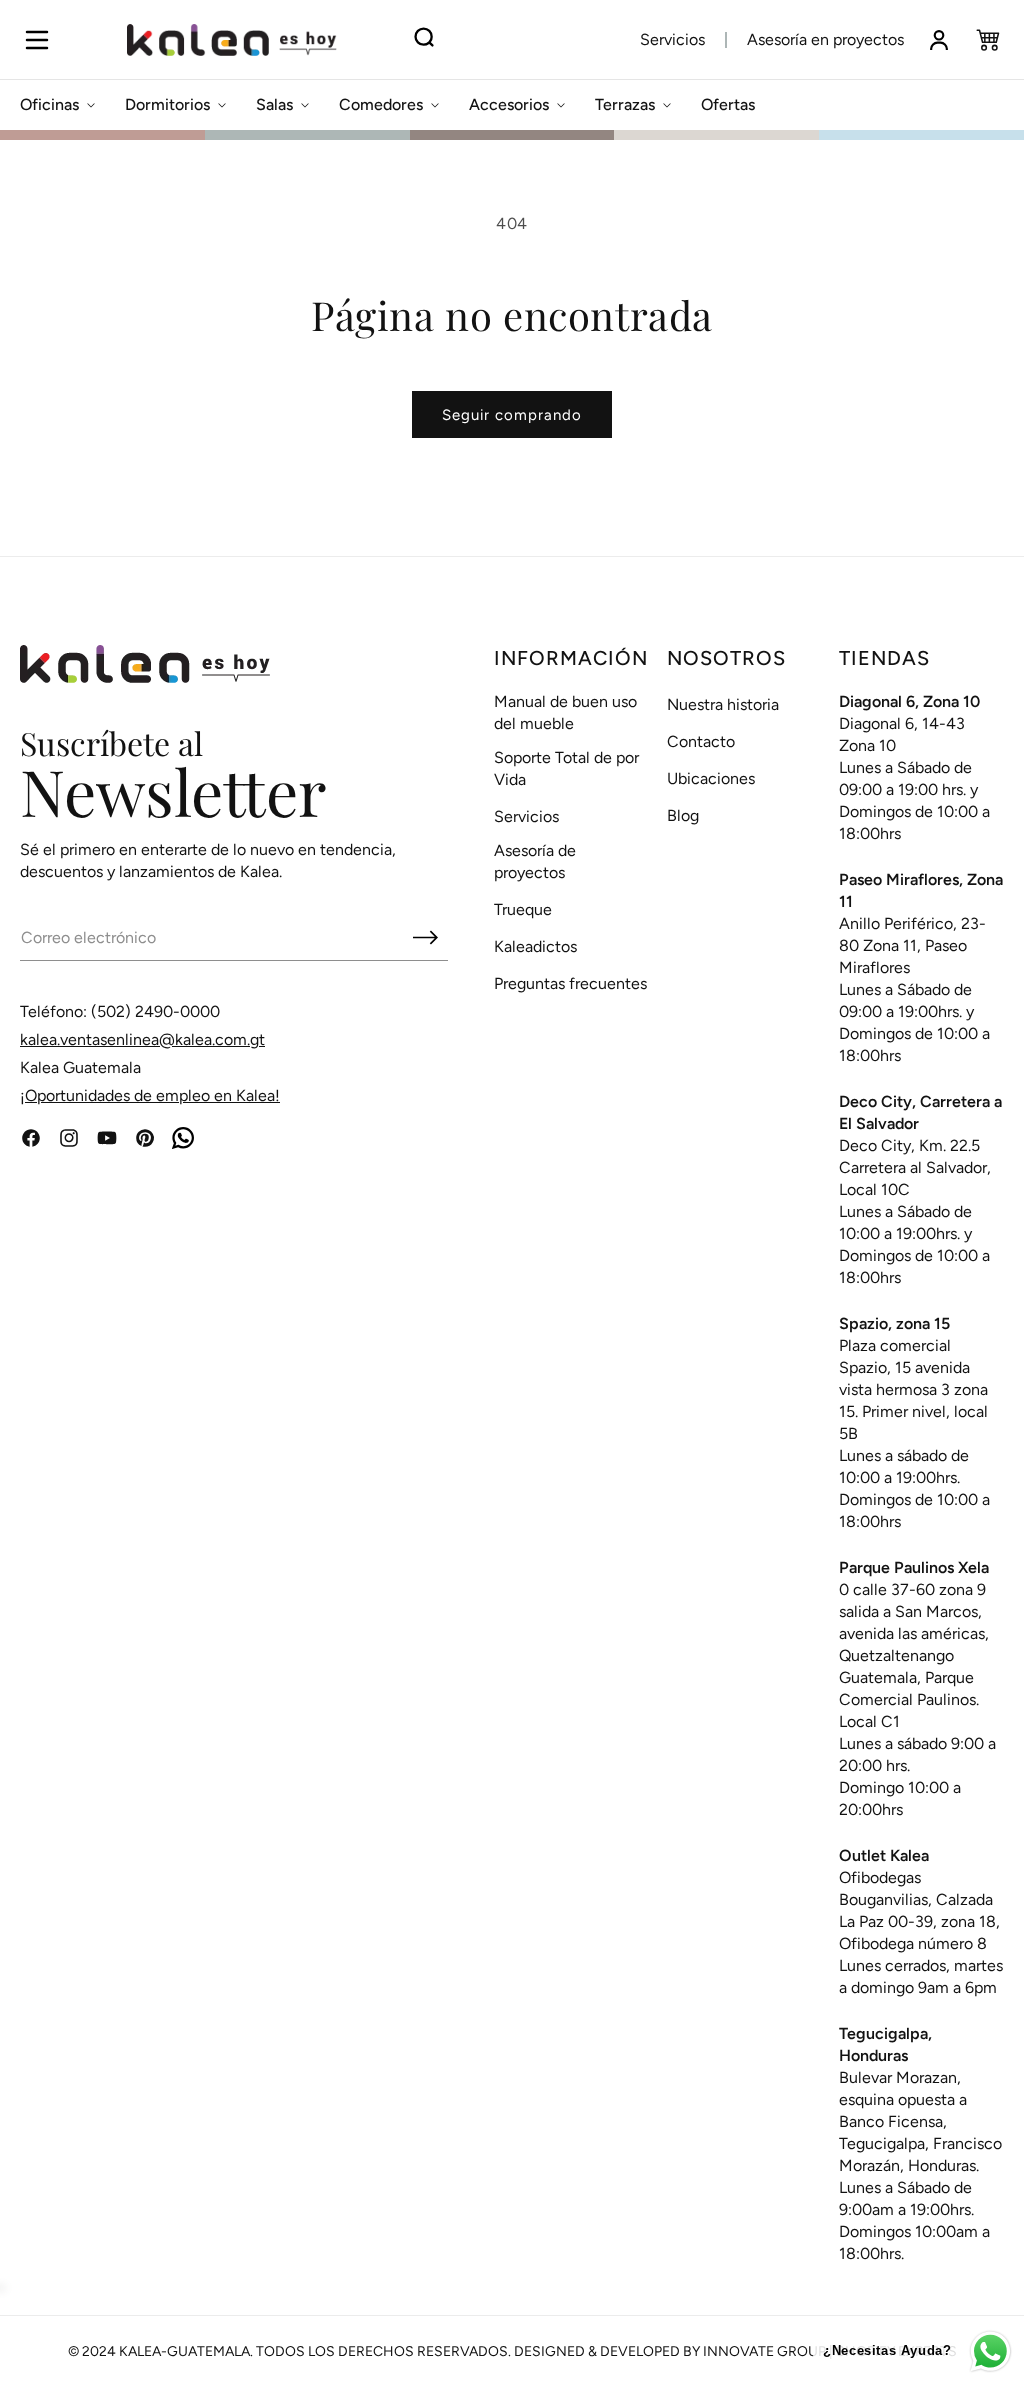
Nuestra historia (723, 704)
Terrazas (625, 104)
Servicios (672, 39)
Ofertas (728, 104)
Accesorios (509, 104)
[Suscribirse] (425, 937)
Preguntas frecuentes (570, 983)
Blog (683, 815)
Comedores (381, 104)
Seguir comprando (512, 415)
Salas (274, 104)
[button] (36, 40)
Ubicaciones (711, 778)
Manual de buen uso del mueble (565, 712)
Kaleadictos (535, 946)
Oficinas (49, 104)
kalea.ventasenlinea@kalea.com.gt (142, 1039)
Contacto (701, 741)
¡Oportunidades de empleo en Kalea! (150, 1095)
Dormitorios (167, 104)
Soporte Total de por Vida (566, 768)
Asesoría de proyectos (535, 861)
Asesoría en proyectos (825, 39)
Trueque (523, 909)
